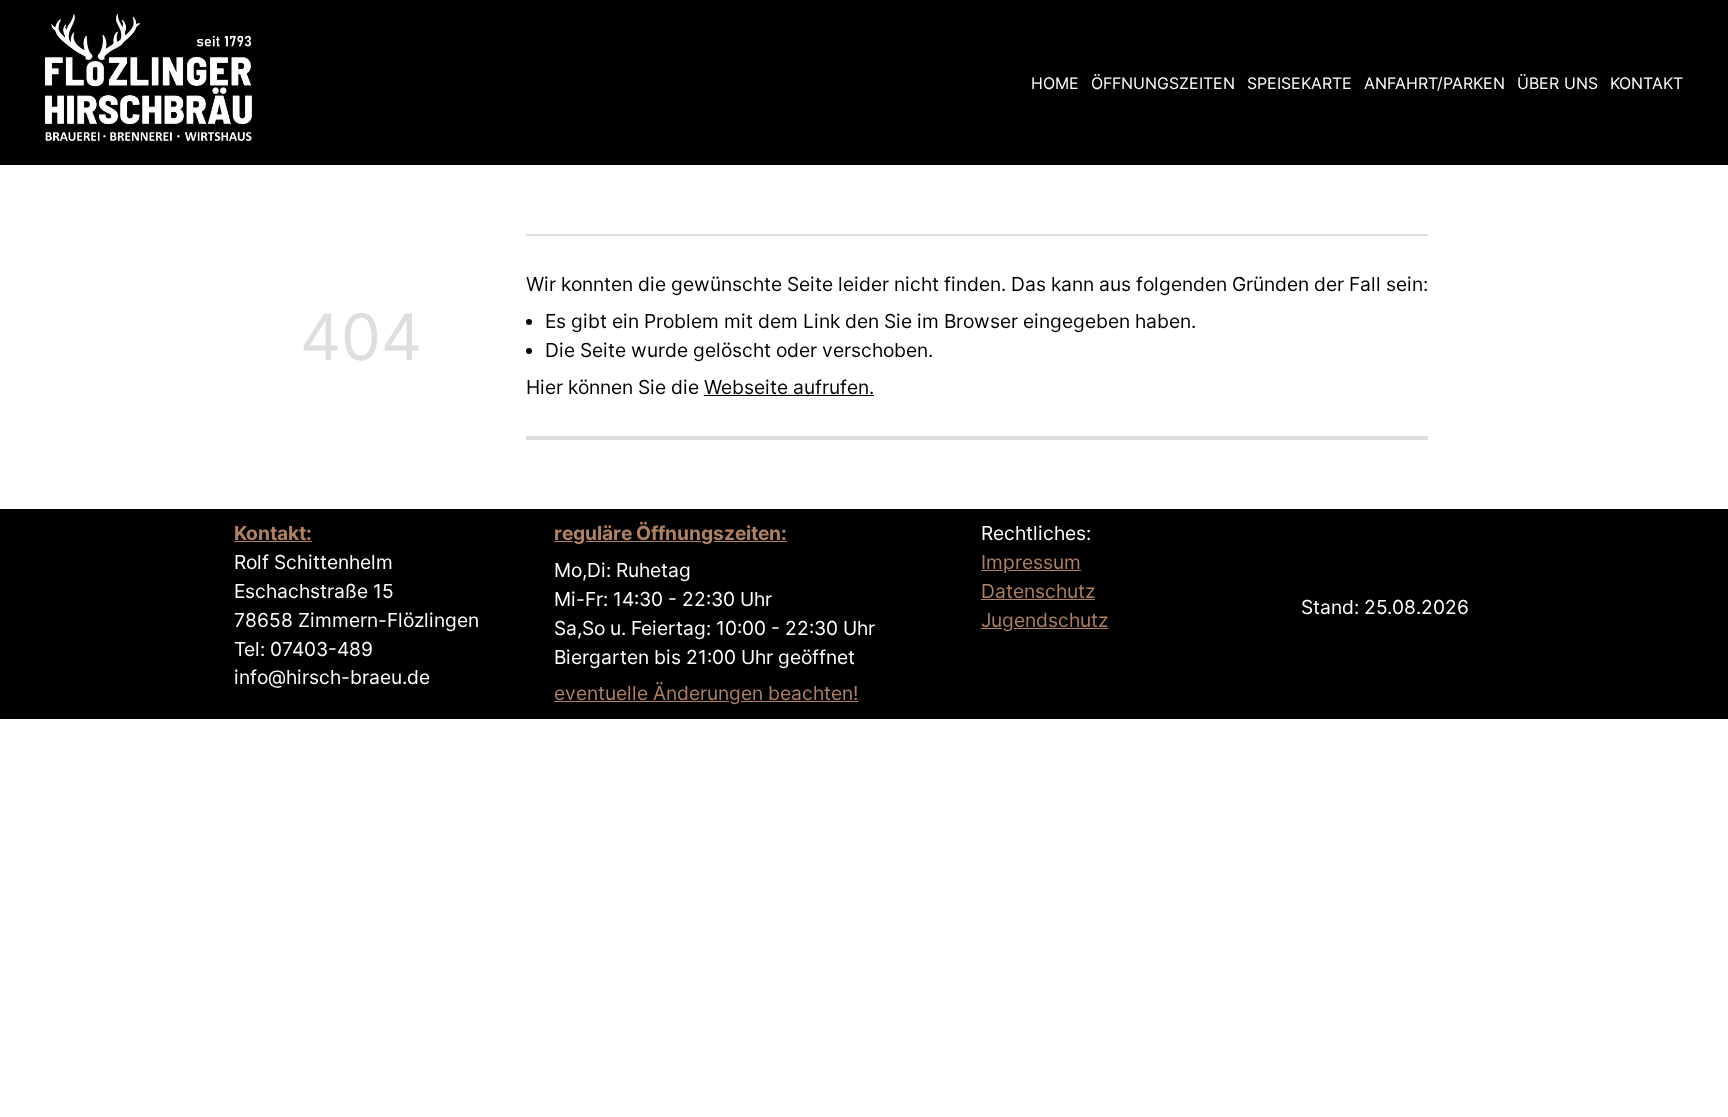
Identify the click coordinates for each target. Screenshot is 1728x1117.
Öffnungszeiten (1163, 83)
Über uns (1557, 83)
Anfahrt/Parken (1434, 83)
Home (1055, 83)
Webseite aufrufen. (789, 387)
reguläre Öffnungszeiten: (670, 533)
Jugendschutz (1044, 620)
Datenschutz (1038, 591)
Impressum (1031, 562)
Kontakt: (273, 533)
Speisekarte (1299, 83)
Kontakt (1646, 83)
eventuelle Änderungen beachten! (706, 693)
